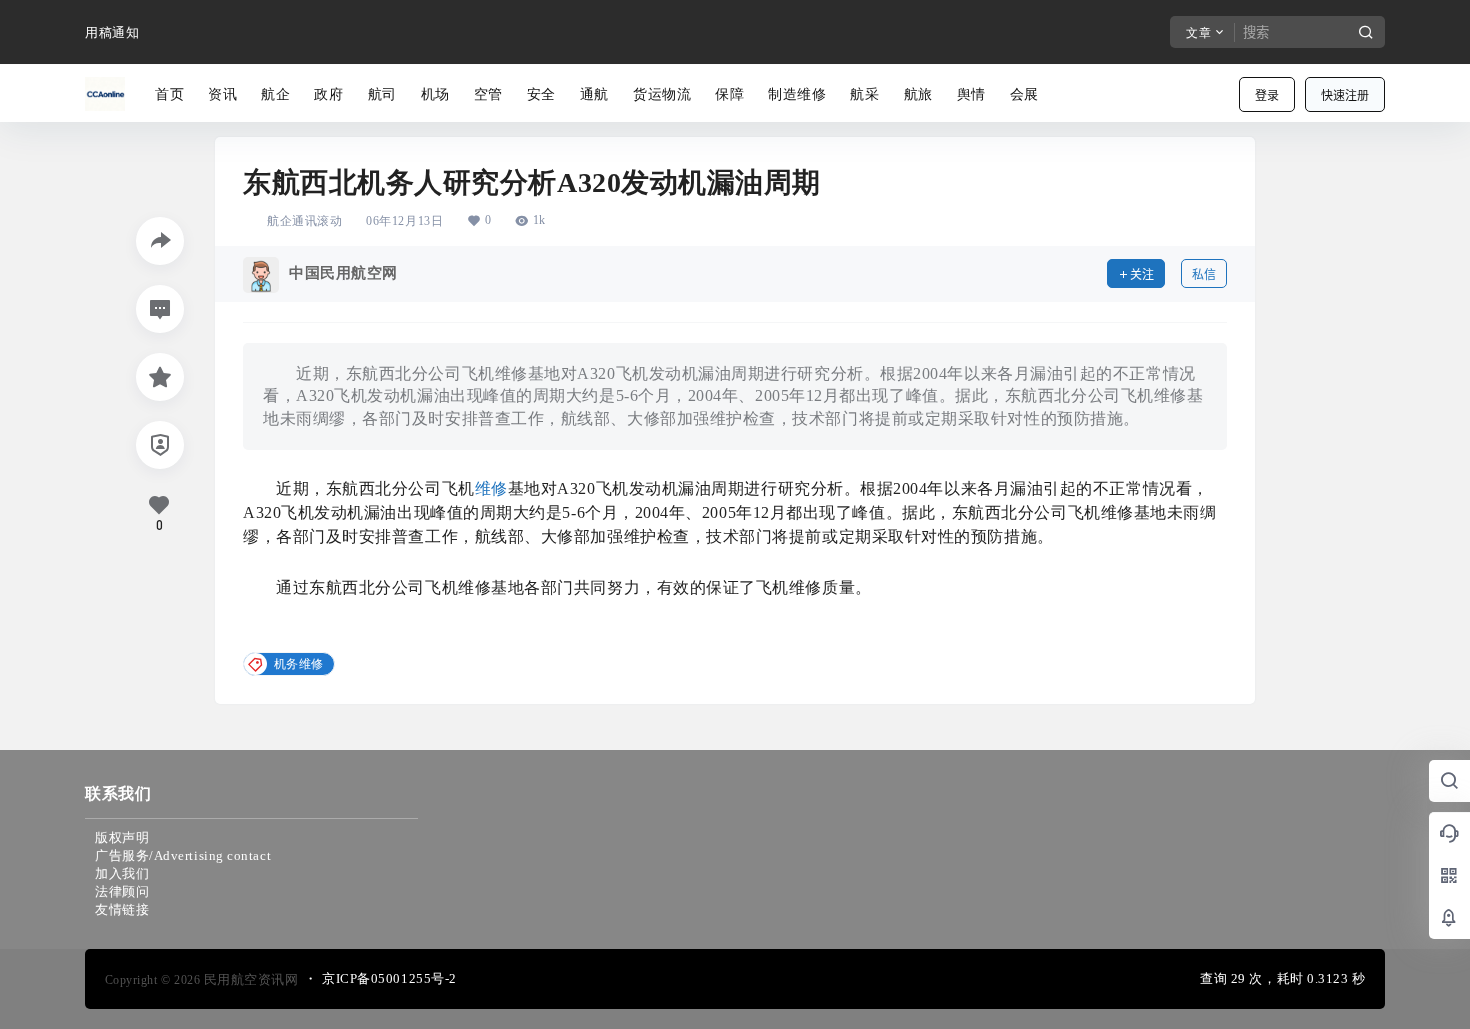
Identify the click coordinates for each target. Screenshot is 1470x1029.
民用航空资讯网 (249, 979)
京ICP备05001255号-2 (389, 978)
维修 (491, 488)
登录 (1267, 95)
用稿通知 (112, 32)
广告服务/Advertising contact (183, 855)
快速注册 (1345, 95)
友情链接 (122, 909)
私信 (1204, 274)
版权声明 (122, 837)
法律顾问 (122, 891)
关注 (1142, 274)
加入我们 (122, 873)
